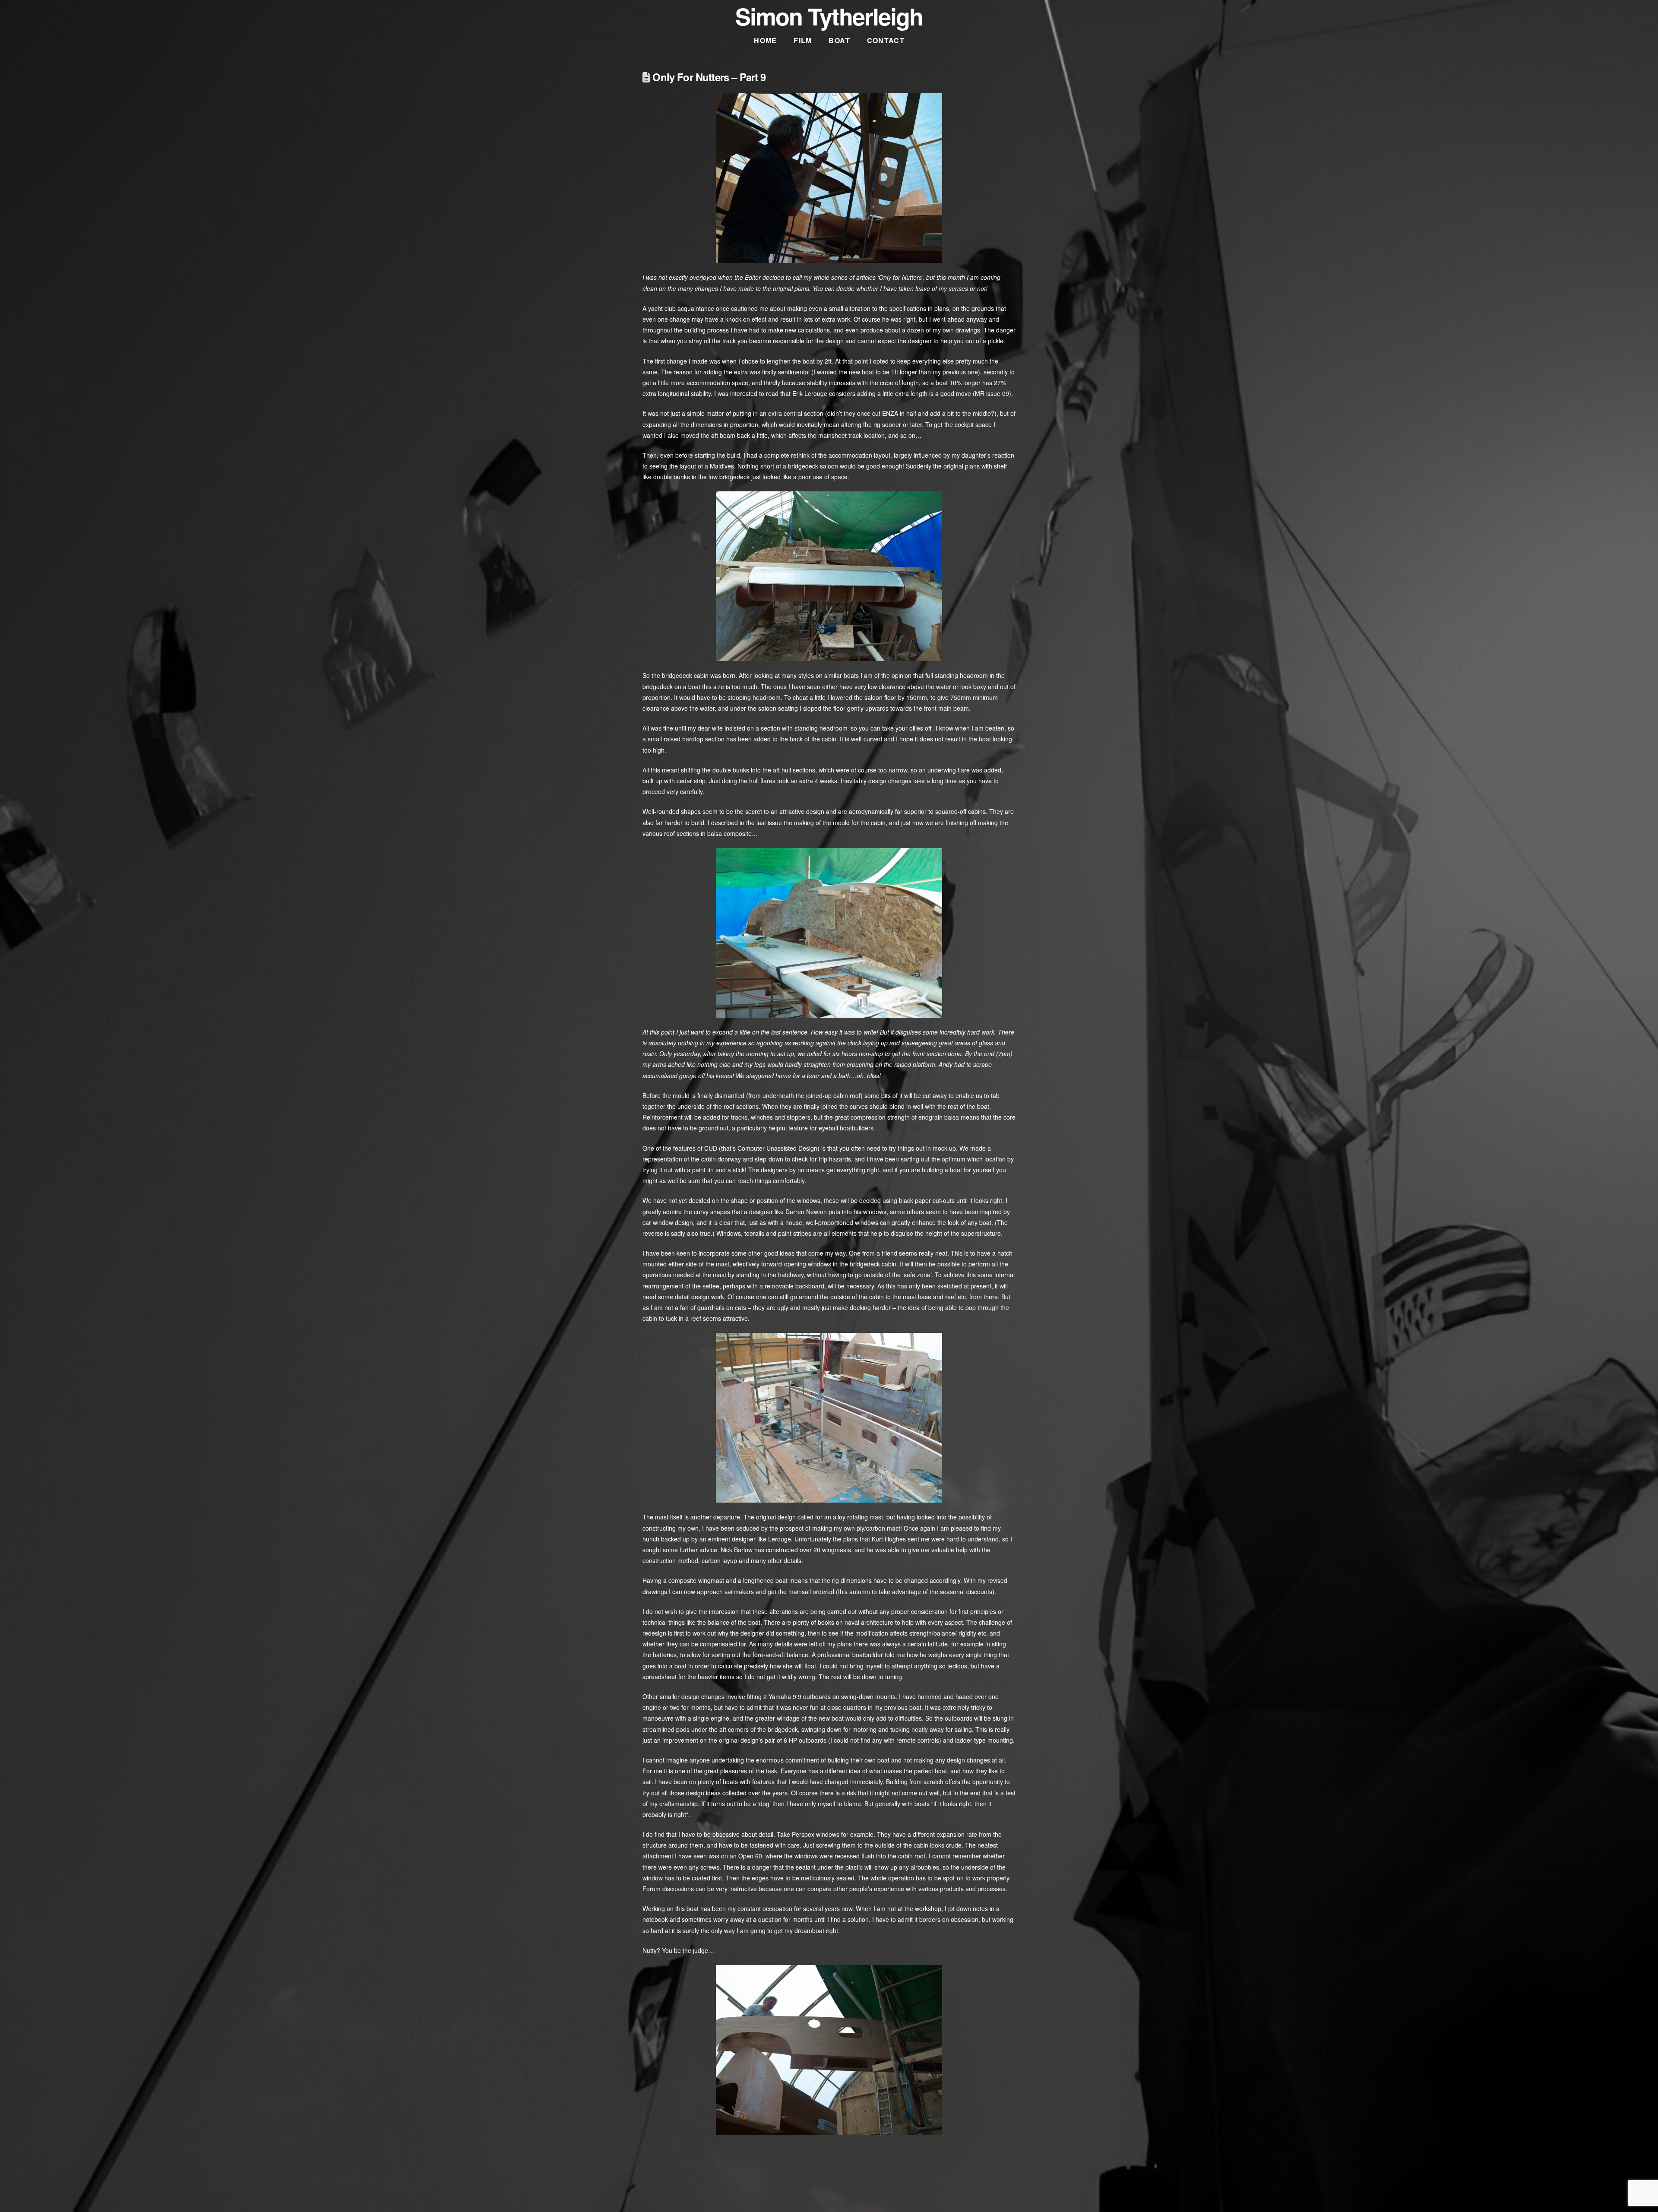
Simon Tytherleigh (829, 16)
